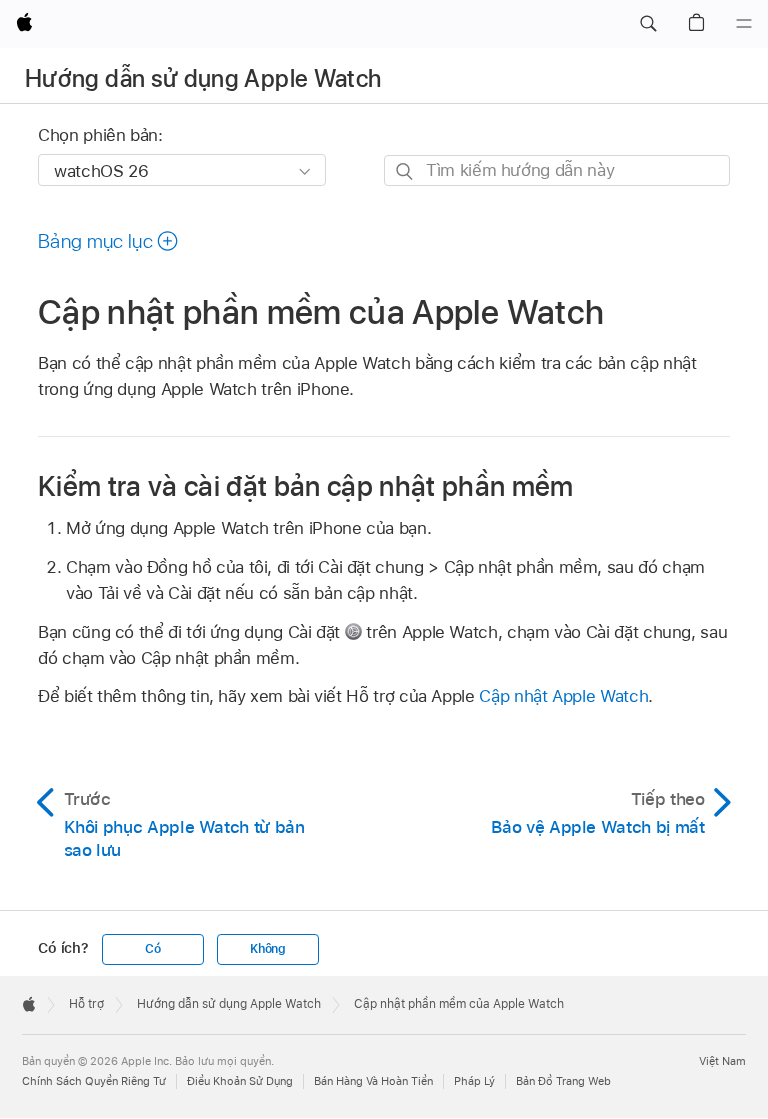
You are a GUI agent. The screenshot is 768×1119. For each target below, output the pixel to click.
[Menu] (744, 24)
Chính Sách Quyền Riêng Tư (94, 1081)
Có (153, 949)
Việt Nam (722, 1061)
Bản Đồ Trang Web (563, 1081)
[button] (648, 24)
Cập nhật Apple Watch (563, 696)
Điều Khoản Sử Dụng (240, 1081)
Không (268, 949)
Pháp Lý (474, 1081)
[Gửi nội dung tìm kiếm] (405, 171)
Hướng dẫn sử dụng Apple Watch (203, 78)
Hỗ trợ (86, 1004)
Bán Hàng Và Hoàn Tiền (373, 1081)
